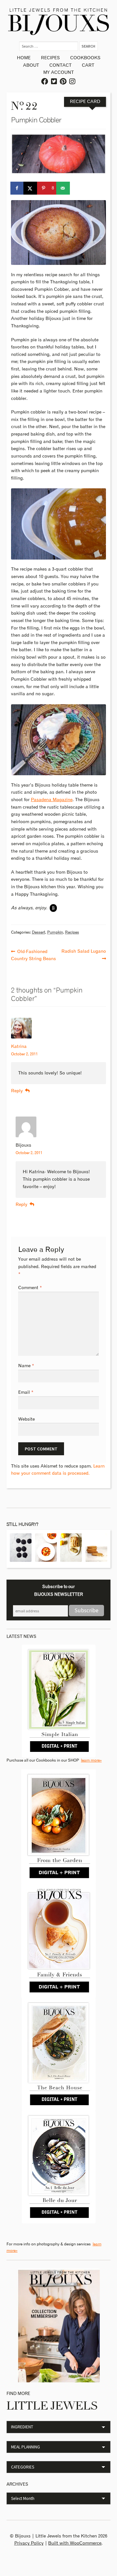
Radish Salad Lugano (84, 951)
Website (26, 1419)
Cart (88, 65)
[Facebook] (45, 82)
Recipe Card (85, 102)
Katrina (19, 1047)
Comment (30, 1288)
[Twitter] (54, 82)
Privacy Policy (29, 2543)
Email (26, 1392)
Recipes (50, 58)
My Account (58, 73)
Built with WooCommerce (75, 2543)
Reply (17, 1091)
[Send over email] (63, 188)
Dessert (39, 932)
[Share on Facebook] (18, 188)
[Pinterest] (63, 82)
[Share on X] (31, 188)
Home (24, 58)
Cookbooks (85, 58)
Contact (60, 65)
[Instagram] (72, 82)
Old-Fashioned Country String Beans (33, 955)
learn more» (91, 1760)
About (31, 65)
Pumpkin (55, 932)
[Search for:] (49, 46)
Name (26, 1366)
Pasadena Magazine (52, 800)
